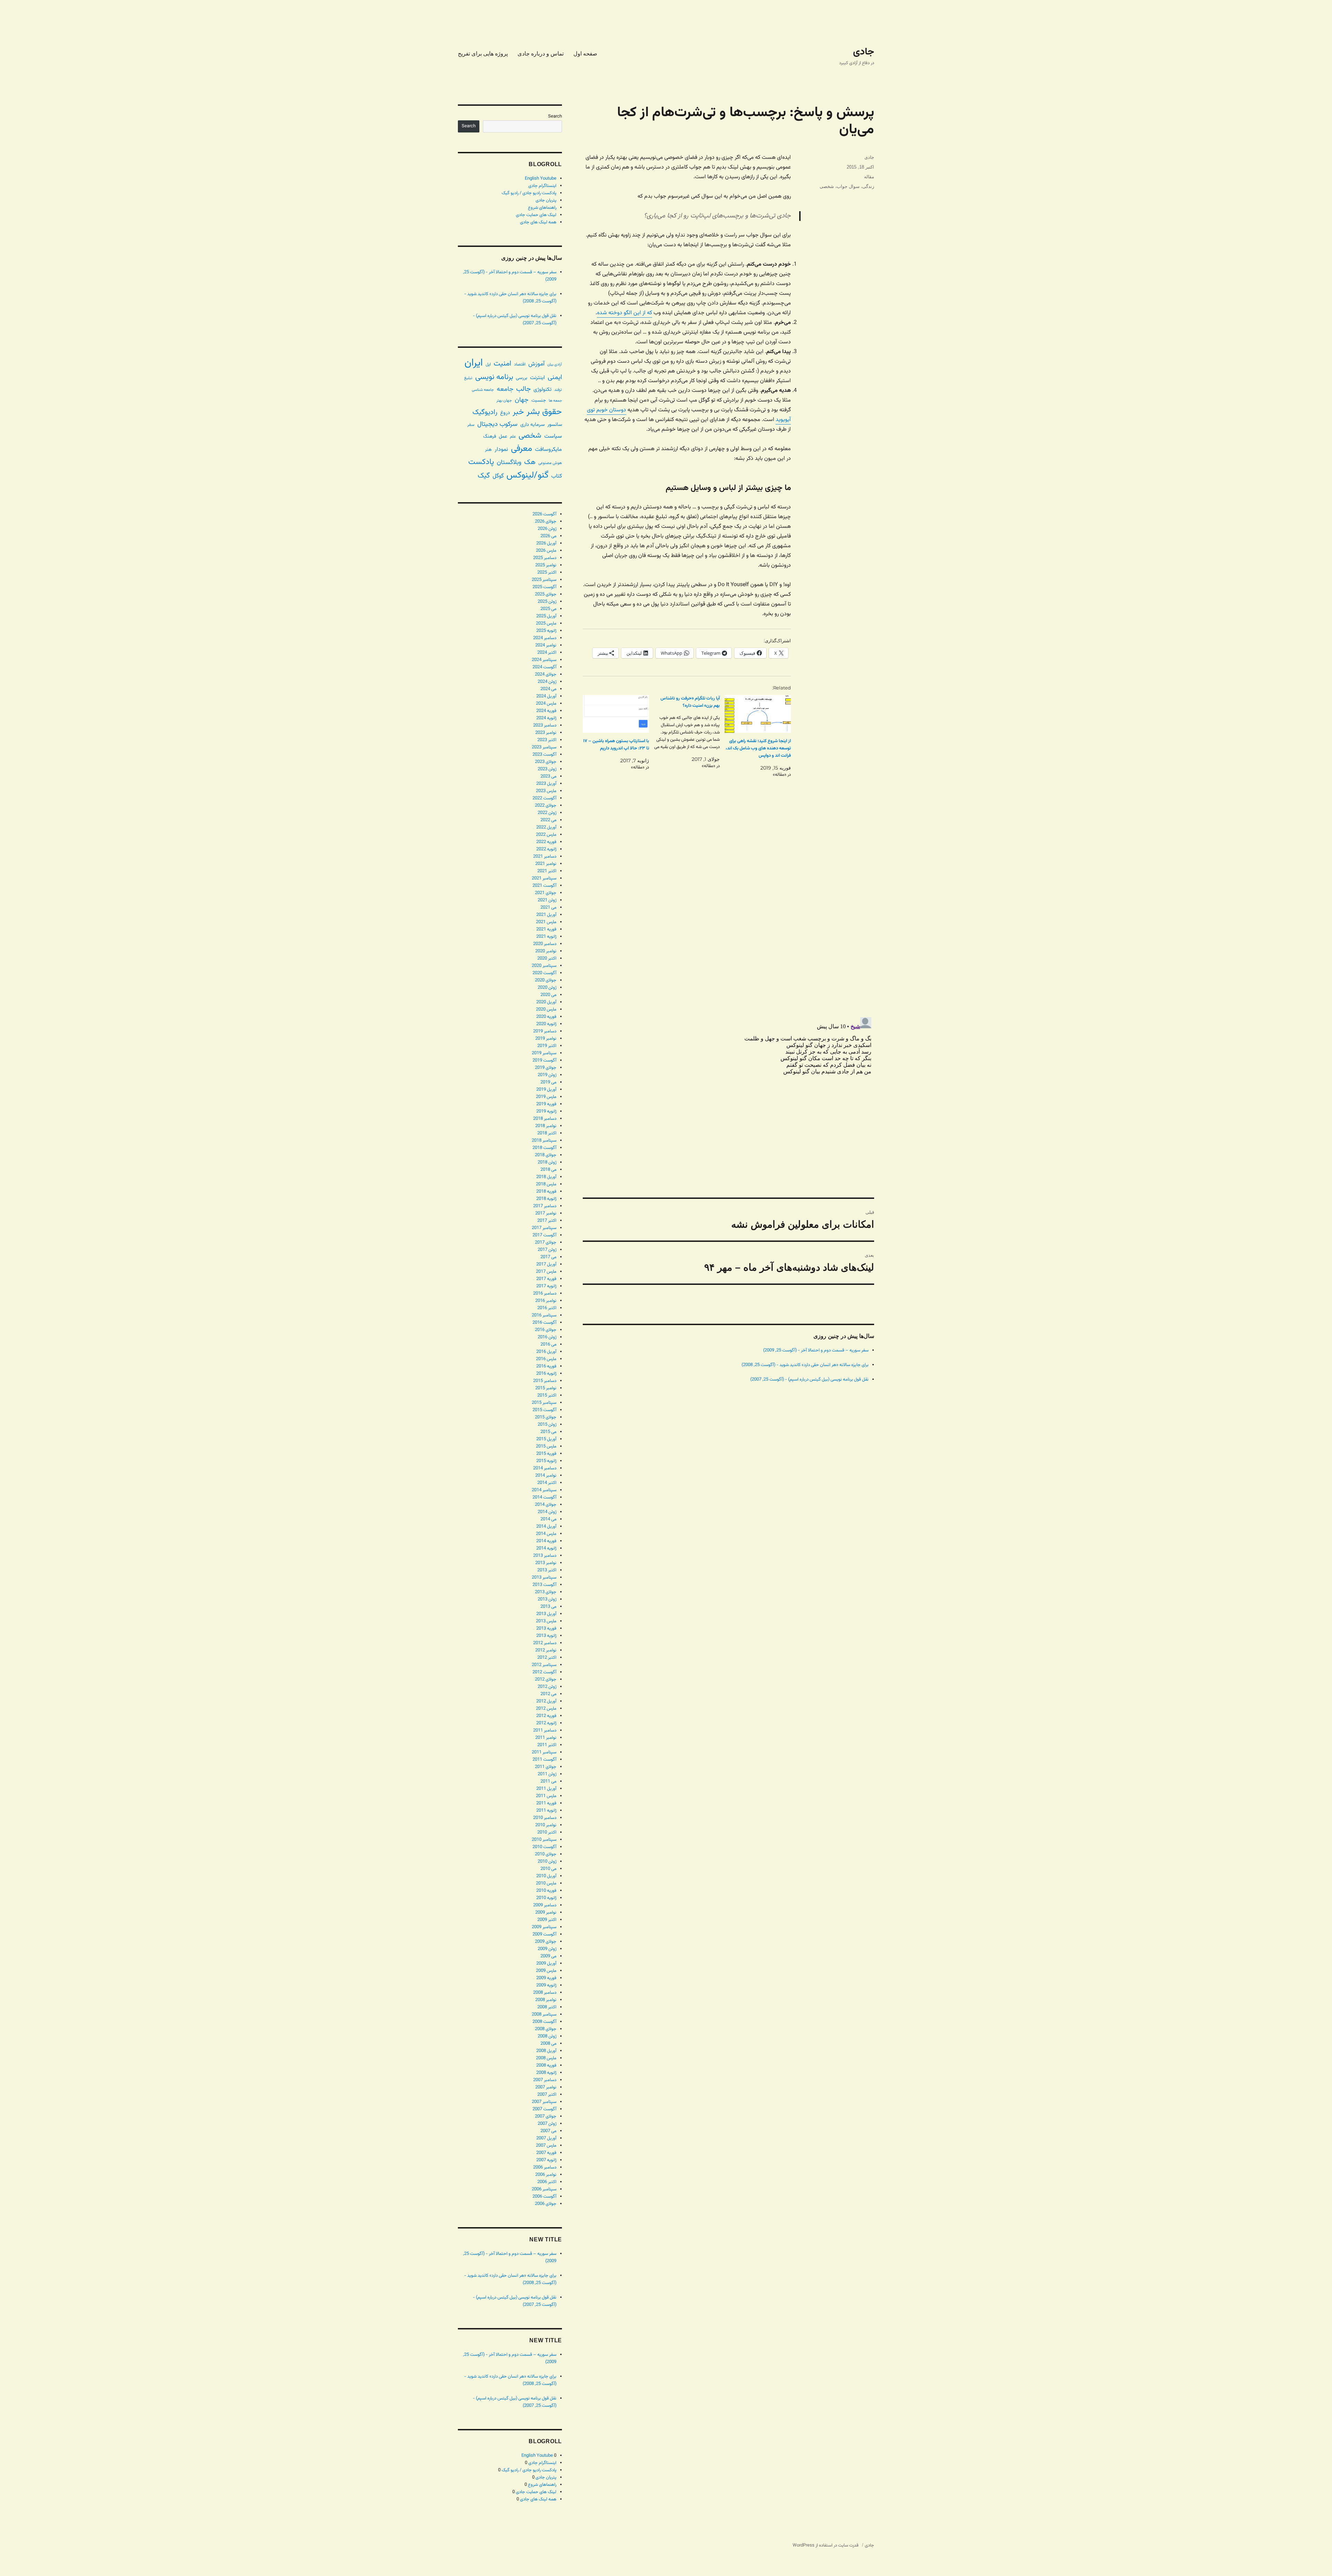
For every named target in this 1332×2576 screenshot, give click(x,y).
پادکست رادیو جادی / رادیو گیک (529, 193)
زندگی (868, 186)
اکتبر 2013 (547, 1570)
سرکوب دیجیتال (497, 424)
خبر (518, 412)
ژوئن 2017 (547, 1250)
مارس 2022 (546, 835)
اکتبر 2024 (547, 653)
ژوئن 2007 (547, 2124)
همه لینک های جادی (538, 222)
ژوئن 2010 (547, 1862)
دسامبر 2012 (545, 1643)
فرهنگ (490, 436)
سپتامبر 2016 (544, 1315)
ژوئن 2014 (547, 1512)
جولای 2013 (546, 1592)
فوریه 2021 (546, 929)
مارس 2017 (546, 1272)
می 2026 (548, 536)
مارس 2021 (546, 922)
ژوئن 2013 (547, 1599)
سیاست (553, 436)
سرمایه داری (532, 425)
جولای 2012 (546, 1680)
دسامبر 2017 (545, 1206)
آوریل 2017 (546, 1264)
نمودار (501, 450)
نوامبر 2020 (546, 951)
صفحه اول (585, 54)
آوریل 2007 (546, 2138)
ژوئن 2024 (547, 682)
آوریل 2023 (546, 784)
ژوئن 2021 (547, 900)
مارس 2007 (546, 2146)
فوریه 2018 (546, 1192)
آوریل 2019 (546, 1090)
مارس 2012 (546, 1709)
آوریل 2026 (546, 543)
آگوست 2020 (544, 973)
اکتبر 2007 (547, 2095)
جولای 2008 (546, 2029)
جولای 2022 (546, 806)
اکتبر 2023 (547, 740)
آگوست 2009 (544, 1934)
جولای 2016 (546, 1330)
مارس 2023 (546, 791)
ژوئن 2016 (547, 1337)
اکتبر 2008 (547, 2007)
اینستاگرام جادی (542, 186)
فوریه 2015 (546, 1454)
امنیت (502, 364)
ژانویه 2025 (546, 631)
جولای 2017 (546, 1243)
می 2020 (548, 995)
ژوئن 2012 (547, 1687)
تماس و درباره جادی (541, 54)
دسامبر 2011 (545, 1731)
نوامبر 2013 (546, 1563)
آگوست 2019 (544, 1061)
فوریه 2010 (546, 1891)
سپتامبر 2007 (544, 2102)
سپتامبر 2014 (544, 1490)
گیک (484, 476)
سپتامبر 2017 (544, 1228)
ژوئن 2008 (547, 2036)
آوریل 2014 (546, 1527)
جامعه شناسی (483, 390)
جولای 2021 (546, 893)
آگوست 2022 (544, 798)
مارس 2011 (546, 1796)
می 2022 (548, 820)
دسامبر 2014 (545, 1468)
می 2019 (548, 1082)
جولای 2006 (546, 2204)
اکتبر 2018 (547, 1133)
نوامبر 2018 (546, 1126)
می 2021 (548, 908)
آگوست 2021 (544, 886)
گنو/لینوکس (527, 475)
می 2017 (548, 1257)
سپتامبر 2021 (544, 878)
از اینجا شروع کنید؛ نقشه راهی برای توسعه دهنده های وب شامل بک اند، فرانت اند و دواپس (758, 748)
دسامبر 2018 (545, 1119)
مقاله (869, 177)
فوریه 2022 (546, 842)
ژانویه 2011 (546, 1811)
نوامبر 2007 (546, 2087)
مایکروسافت (548, 450)
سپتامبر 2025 (544, 580)
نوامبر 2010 (546, 1825)
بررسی (522, 378)
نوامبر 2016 (546, 1301)
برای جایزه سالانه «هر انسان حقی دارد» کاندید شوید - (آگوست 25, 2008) (805, 1365)
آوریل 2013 (546, 1614)
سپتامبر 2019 (544, 1053)
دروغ (505, 413)
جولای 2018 (546, 1155)
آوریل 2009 (546, 1964)
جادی (864, 52)
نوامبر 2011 (546, 1738)
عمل (503, 436)
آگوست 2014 (544, 1497)
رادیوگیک (485, 412)
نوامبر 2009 (546, 1913)
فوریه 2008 (546, 2066)
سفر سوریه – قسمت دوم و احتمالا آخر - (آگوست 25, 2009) (816, 1350)
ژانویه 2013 (546, 1636)
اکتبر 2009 (547, 1920)
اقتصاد (520, 364)
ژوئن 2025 (547, 602)
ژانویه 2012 (546, 1723)
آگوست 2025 (544, 587)
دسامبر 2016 (545, 1294)
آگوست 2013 (544, 1585)
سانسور (555, 425)
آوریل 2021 (546, 915)
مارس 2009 (546, 1971)
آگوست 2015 (544, 1410)
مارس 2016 (546, 1359)
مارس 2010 (546, 1883)
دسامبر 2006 (545, 2167)
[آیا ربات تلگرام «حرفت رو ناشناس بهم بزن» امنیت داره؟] (685, 732)
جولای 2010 (546, 1854)
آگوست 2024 (544, 667)
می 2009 (548, 1956)
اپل (488, 365)
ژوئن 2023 (547, 769)
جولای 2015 (546, 1417)
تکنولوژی (543, 390)
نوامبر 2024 (546, 645)
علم (513, 437)
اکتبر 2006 (547, 2182)
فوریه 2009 (546, 1978)
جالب (523, 389)
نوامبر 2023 (546, 733)
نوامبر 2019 (546, 1039)
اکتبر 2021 (547, 871)
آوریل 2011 (546, 1789)
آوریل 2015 (546, 1439)
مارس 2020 (546, 1010)
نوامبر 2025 (546, 565)
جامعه (505, 389)
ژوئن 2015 (547, 1425)
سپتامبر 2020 (544, 966)
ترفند (558, 390)
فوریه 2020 (546, 1017)
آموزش (536, 364)
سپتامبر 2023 (544, 747)
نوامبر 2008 (546, 2000)
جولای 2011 (546, 1767)
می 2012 (548, 1694)
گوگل (498, 476)
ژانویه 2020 (546, 1024)
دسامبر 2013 (545, 1556)
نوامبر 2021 (546, 864)
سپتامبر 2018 (544, 1141)
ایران (474, 363)
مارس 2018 (546, 1184)
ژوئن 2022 (547, 813)
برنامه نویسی (494, 377)
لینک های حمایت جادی (536, 215)
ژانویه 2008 (546, 2073)
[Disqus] (728, 914)
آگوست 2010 (544, 1847)
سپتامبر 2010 (544, 1840)
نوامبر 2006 (546, 2175)
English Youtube (541, 179)
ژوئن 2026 (547, 529)
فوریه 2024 (546, 711)
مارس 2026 (546, 551)
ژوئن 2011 (547, 1774)
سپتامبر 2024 (544, 660)
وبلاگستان (509, 462)
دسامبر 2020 (545, 944)
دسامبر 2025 (545, 558)
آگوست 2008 (544, 2022)
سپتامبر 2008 (544, 2015)
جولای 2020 (546, 980)
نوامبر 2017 (546, 1213)
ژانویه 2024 (546, 718)
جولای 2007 (546, 2116)
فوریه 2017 (546, 1279)
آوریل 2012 (546, 1701)
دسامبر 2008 (545, 1993)
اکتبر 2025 (547, 573)
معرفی (522, 449)
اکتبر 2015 (547, 1396)
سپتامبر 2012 (544, 1665)
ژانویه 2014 (546, 1548)
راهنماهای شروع (542, 208)
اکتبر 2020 (547, 959)
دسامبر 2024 (545, 638)
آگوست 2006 (544, 2197)
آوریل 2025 (546, 616)
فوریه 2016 (546, 1366)
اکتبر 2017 (547, 1221)
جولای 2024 (546, 675)
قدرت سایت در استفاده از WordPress (826, 2545)
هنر (488, 450)
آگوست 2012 (544, 1672)
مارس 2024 (546, 704)
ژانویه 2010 (546, 1898)
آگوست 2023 (544, 755)
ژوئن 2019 (547, 1075)
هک (530, 462)
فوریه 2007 (546, 2153)
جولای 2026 (546, 522)
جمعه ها (555, 401)
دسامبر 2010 (545, 1818)
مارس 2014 (546, 1534)
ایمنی (555, 377)
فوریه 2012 (546, 1716)
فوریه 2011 (546, 1803)
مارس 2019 (546, 1097)
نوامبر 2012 (546, 1650)
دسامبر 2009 (545, 1905)
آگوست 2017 (544, 1235)
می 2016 (548, 1345)
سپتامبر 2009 (544, 1927)
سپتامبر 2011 (544, 1752)
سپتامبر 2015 (544, 1403)
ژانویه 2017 (546, 1286)
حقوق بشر (544, 412)
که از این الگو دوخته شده (625, 313)
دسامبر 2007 (545, 2080)
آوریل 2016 (546, 1352)
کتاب (557, 476)
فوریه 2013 (546, 1629)
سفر (471, 425)
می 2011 (548, 1781)
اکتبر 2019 (547, 1046)
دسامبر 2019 (545, 1031)
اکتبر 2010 (547, 1832)
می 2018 (548, 1170)
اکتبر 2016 (547, 1308)
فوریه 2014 (546, 1541)
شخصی (827, 186)
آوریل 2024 (546, 696)
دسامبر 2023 (545, 725)
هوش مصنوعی (550, 463)
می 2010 (548, 1869)
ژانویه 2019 (546, 1111)
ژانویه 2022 (546, 849)
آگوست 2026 (544, 514)
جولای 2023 (546, 762)
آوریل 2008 (546, 2051)
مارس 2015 (546, 1446)
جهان (522, 400)
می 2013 (548, 1607)
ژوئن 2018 (547, 1162)
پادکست (481, 462)
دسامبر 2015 (545, 1381)
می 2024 (548, 689)
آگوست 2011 (544, 1760)
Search (555, 117)
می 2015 (548, 1432)
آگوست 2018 (544, 1148)
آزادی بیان (555, 365)
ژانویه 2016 (546, 1374)
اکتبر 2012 (547, 1658)
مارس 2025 (546, 624)
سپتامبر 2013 (544, 1578)
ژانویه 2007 (546, 2160)
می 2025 (548, 609)
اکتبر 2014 (547, 1483)
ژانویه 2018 (546, 1199)
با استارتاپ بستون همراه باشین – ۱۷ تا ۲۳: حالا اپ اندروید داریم (616, 745)
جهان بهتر (504, 401)
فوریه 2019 (546, 1104)
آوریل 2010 (546, 1876)
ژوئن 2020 (547, 988)
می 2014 (548, 1519)
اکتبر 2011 (547, 1745)
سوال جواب (848, 186)
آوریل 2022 (546, 827)
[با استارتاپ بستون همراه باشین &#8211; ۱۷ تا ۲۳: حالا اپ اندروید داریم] (616, 714)
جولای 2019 (546, 1068)
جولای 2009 (546, 1942)
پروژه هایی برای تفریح (483, 54)
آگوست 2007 (544, 2109)
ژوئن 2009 (547, 1949)
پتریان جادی (546, 200)
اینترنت (537, 378)
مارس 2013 (546, 1621)
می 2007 (548, 2131)
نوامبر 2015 (546, 1388)
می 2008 (548, 2044)
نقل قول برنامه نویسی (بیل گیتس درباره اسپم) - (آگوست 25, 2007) (809, 1380)
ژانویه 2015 (546, 1461)
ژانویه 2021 (546, 937)
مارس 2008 (546, 2058)
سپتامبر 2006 (544, 2189)
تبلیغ (468, 378)
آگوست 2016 (544, 1323)
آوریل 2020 (546, 1002)
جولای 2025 (546, 594)
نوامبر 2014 (546, 1476)
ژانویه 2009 (546, 1985)
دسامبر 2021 (545, 857)
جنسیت (539, 400)
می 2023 (548, 776)
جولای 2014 (546, 1505)
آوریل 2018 (546, 1177)
